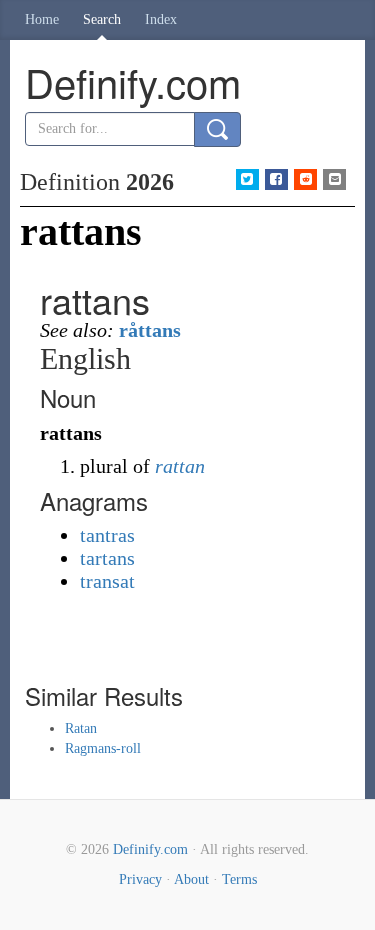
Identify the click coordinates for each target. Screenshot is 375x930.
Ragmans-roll (103, 748)
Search (102, 19)
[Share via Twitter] (247, 179)
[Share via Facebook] (276, 179)
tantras (107, 535)
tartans (107, 558)
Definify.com (150, 849)
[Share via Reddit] (305, 179)
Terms (239, 879)
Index (161, 19)
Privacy (140, 879)
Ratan (81, 728)
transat (107, 581)
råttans (150, 330)
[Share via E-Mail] (334, 179)
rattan (180, 466)
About (191, 879)
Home (42, 19)
